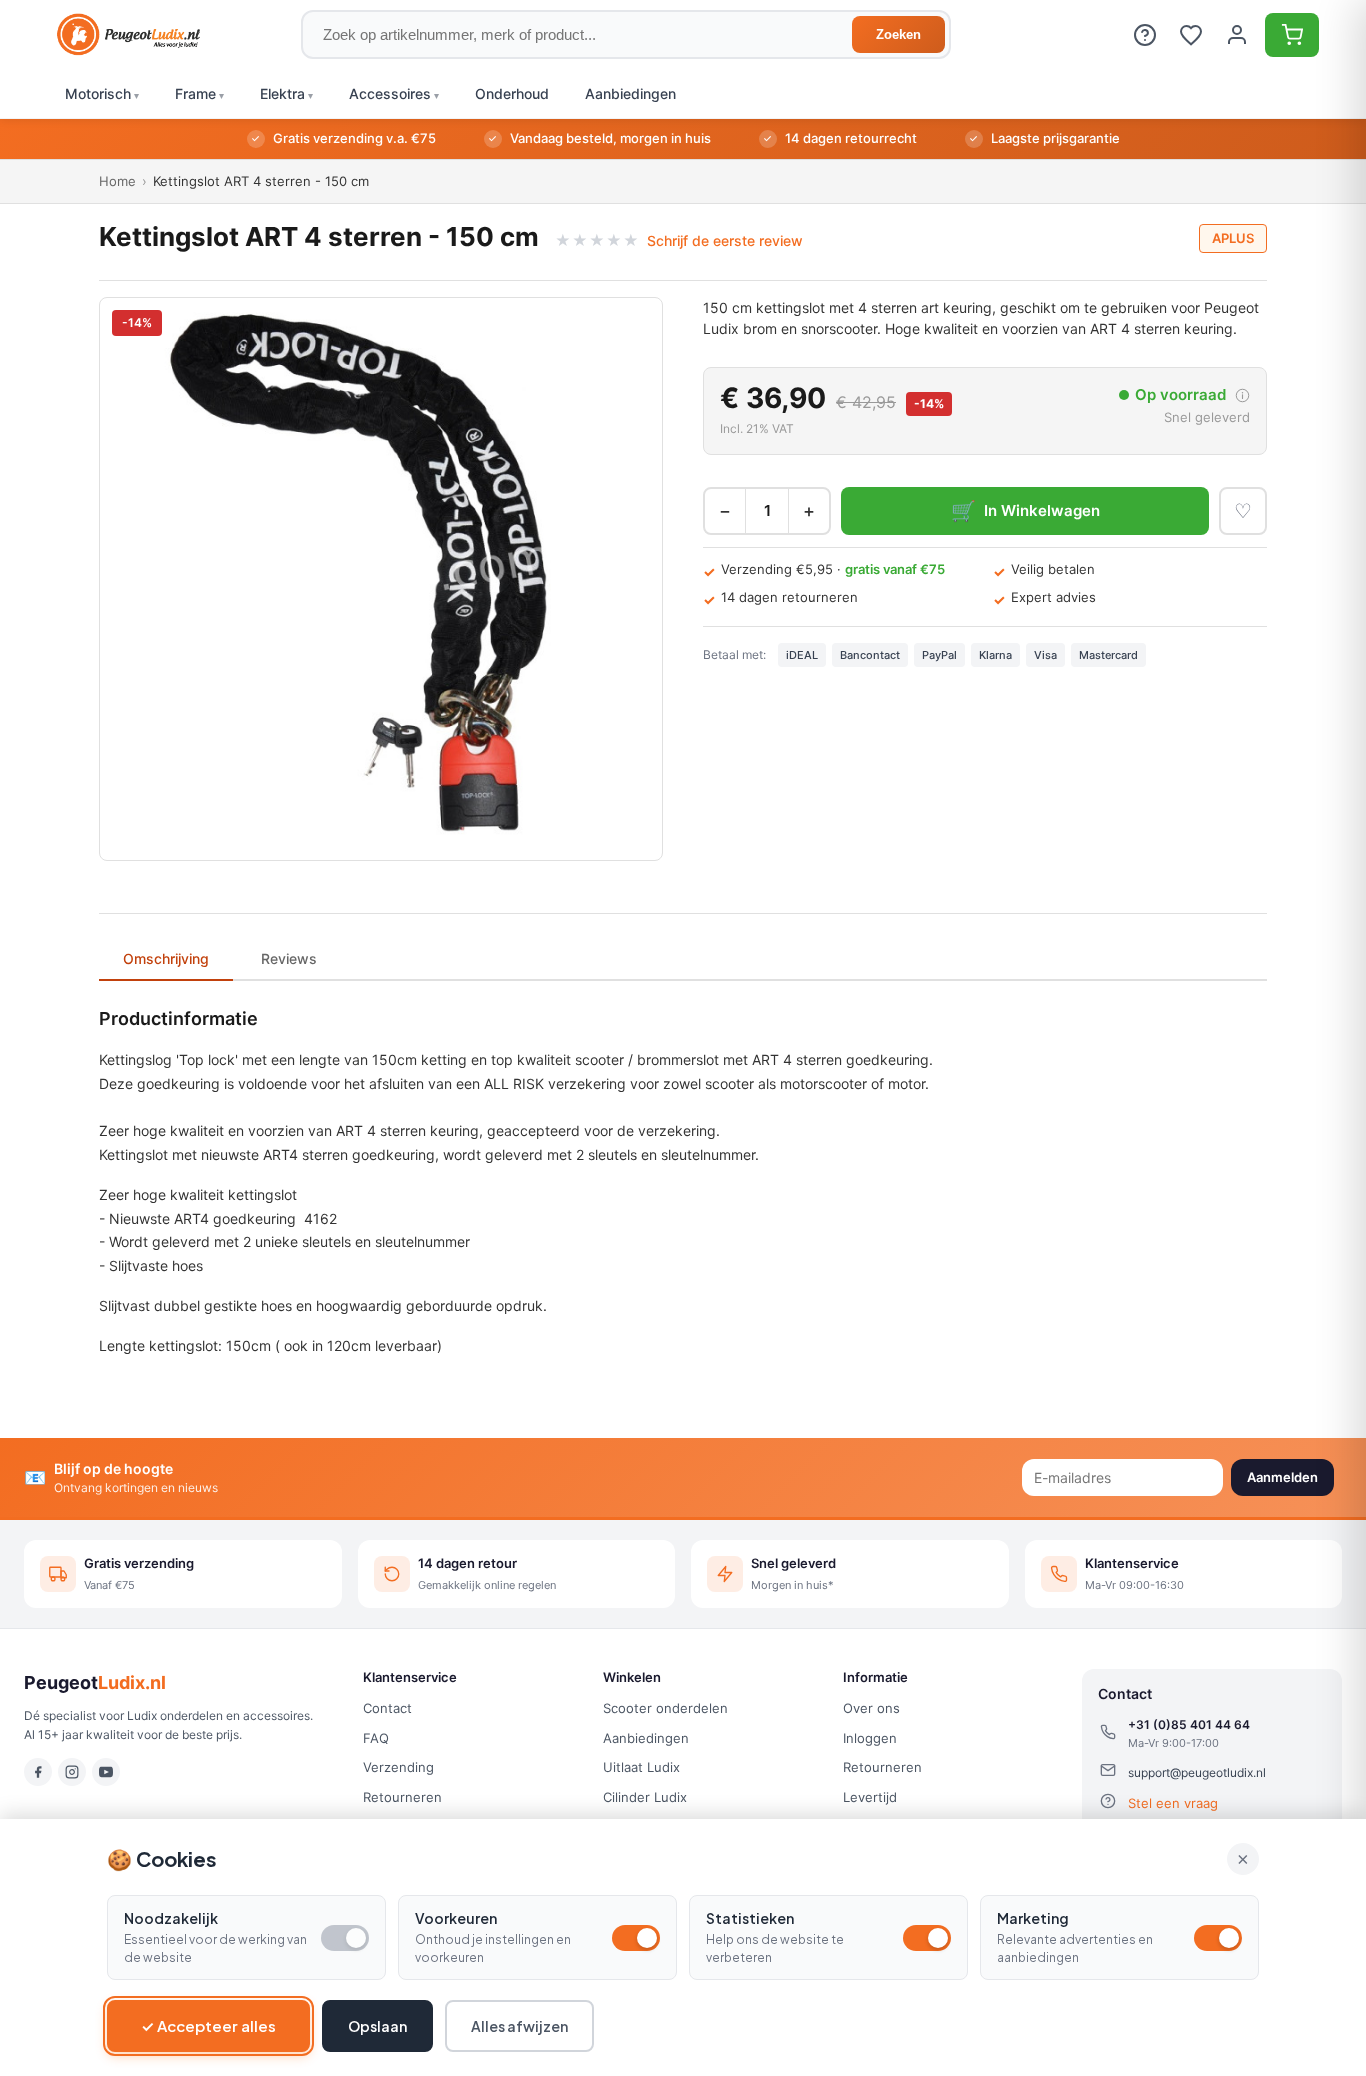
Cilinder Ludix (645, 1797)
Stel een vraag (1173, 1803)
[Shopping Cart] (1292, 35)
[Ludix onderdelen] (129, 35)
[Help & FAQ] (1145, 35)
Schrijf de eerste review (725, 240)
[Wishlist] (1191, 35)
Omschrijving (166, 958)
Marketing (1033, 1918)
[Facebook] (38, 1772)
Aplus (1233, 238)
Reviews (289, 958)
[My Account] (1237, 35)
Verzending (398, 1767)
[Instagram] (72, 1772)
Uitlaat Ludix (641, 1767)
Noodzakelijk (171, 1918)
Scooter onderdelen (665, 1708)
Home (117, 181)
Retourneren (402, 1797)
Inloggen (870, 1738)
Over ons (871, 1708)
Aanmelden (1282, 1477)
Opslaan (377, 2026)
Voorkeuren (456, 1918)
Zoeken (898, 34)
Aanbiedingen (646, 1738)
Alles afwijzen (519, 2026)
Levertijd (870, 1797)
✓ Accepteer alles (208, 2025)
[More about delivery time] (1242, 395)
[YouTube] (106, 1772)
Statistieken (750, 1918)
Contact (387, 1708)
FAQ (376, 1738)
